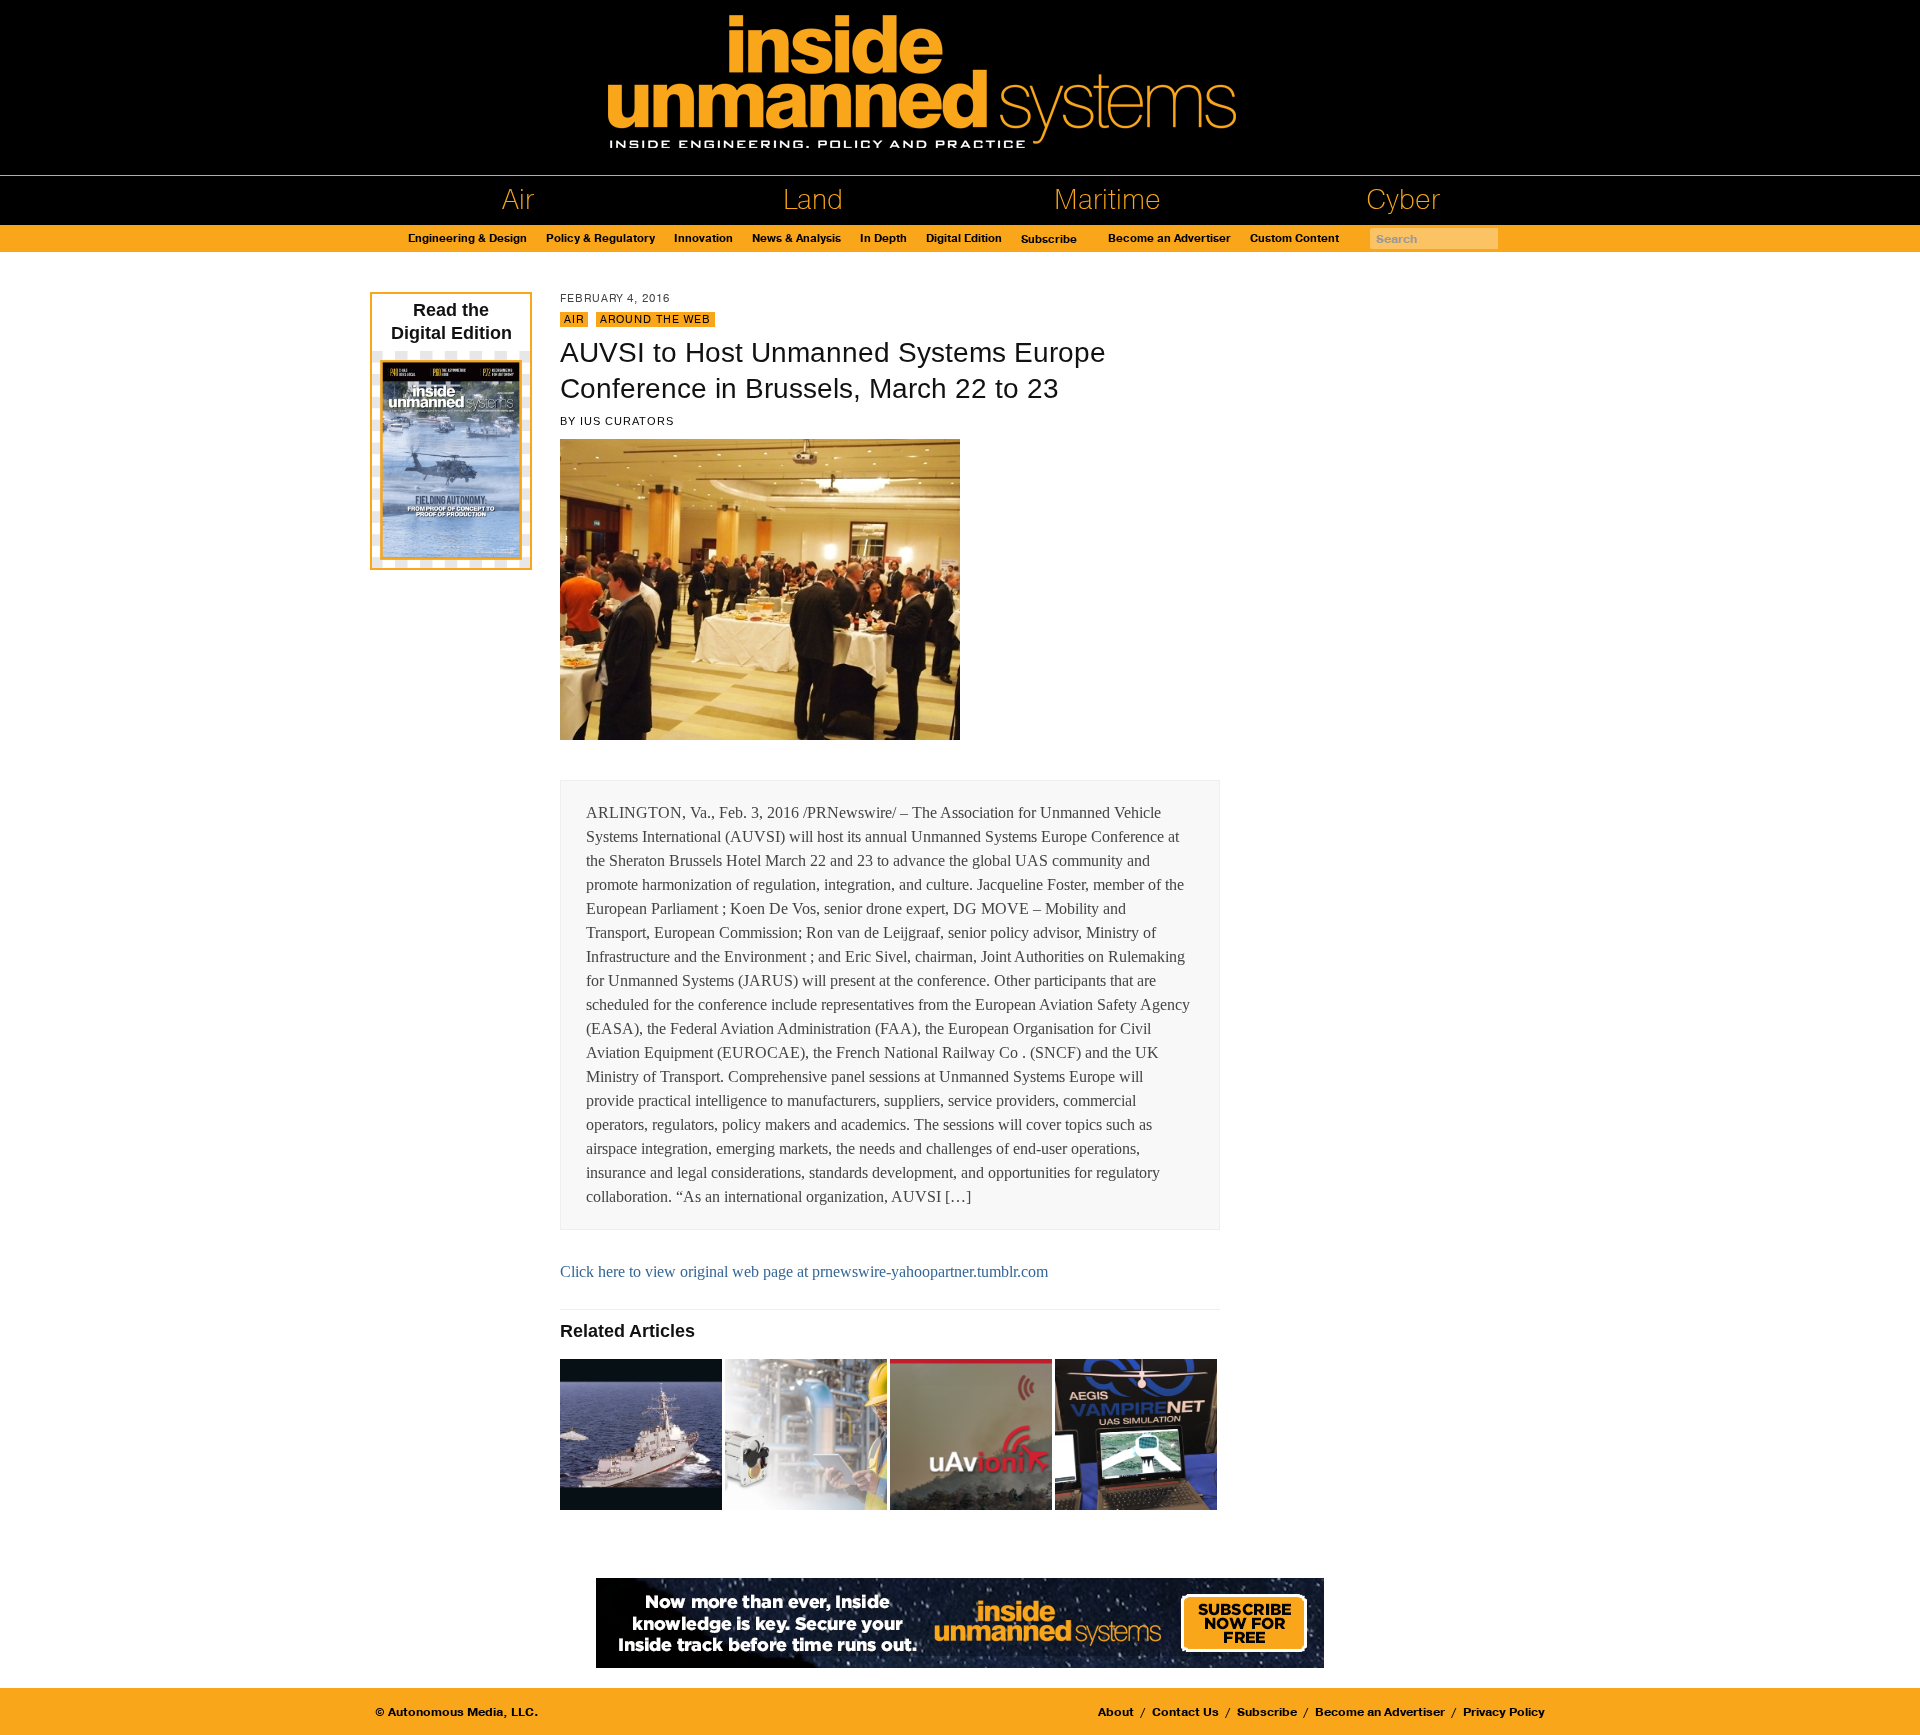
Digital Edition (964, 238)
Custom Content (1294, 238)
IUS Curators (627, 421)
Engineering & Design (467, 238)
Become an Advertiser (1169, 238)
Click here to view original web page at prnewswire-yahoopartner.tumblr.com (804, 1271)
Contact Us (1185, 1712)
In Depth (883, 238)
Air (518, 200)
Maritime (1107, 200)
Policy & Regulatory (600, 238)
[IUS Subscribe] (960, 1621)
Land (813, 200)
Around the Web (655, 319)
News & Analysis (796, 238)
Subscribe (1049, 239)
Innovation (703, 238)
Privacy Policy (1504, 1712)
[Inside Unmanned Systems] (960, 87)
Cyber (1403, 200)
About (1116, 1712)
